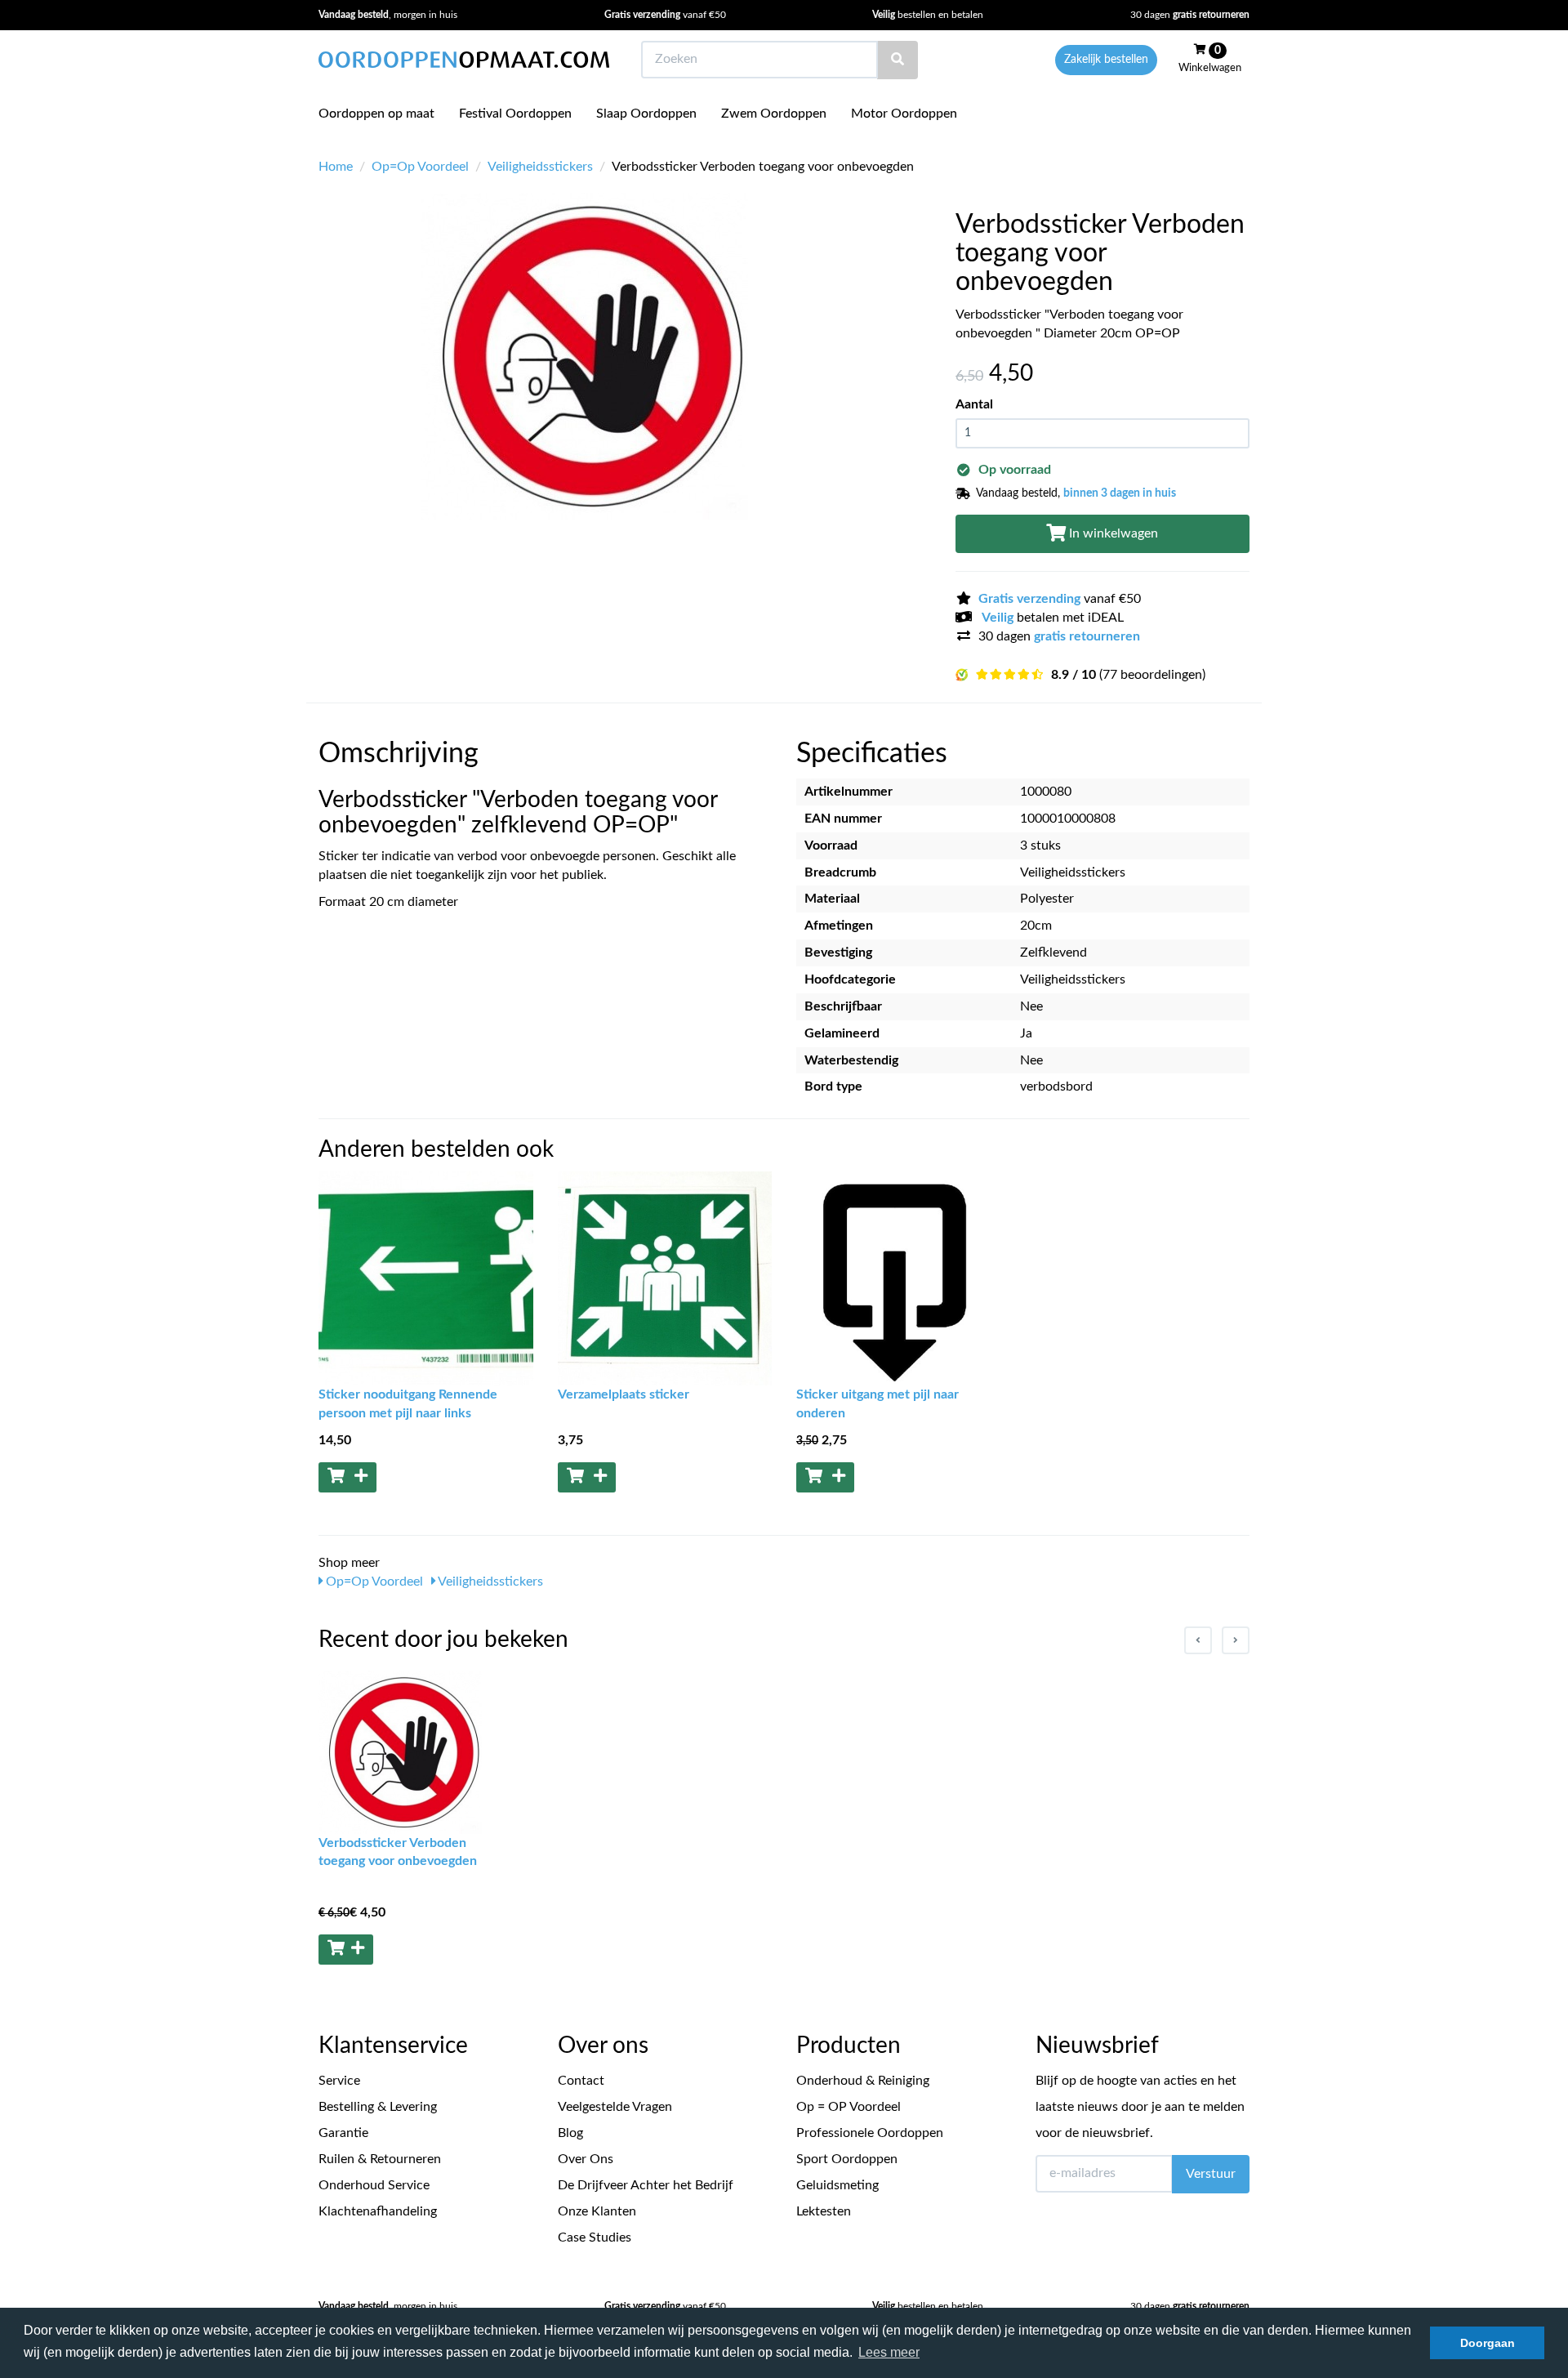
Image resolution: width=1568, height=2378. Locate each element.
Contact (581, 2081)
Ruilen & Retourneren (380, 2159)
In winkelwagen (1112, 533)
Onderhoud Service (374, 2185)
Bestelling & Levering (378, 2107)
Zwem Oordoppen (774, 114)
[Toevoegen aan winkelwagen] (347, 1477)
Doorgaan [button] (1488, 2343)
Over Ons (586, 2159)
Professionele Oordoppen (870, 2133)
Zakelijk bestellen (1106, 60)
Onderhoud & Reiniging (863, 2081)
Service (339, 2081)
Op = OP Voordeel (849, 2107)
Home (336, 167)
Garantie (343, 2133)
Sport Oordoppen (847, 2159)
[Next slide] (1236, 1640)
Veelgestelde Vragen (615, 2107)
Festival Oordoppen (515, 114)
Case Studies (595, 2237)
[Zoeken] (898, 60)
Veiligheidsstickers (540, 167)
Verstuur (1211, 2174)
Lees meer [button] (889, 2352)
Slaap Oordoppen (646, 114)
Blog (570, 2133)
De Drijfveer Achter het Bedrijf (646, 2185)
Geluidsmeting (837, 2185)
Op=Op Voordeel (420, 167)
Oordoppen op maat (376, 114)
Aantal (974, 404)
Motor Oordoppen (904, 114)
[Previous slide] (1198, 1640)
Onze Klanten (597, 2211)
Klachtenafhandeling (378, 2211)
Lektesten (824, 2211)
